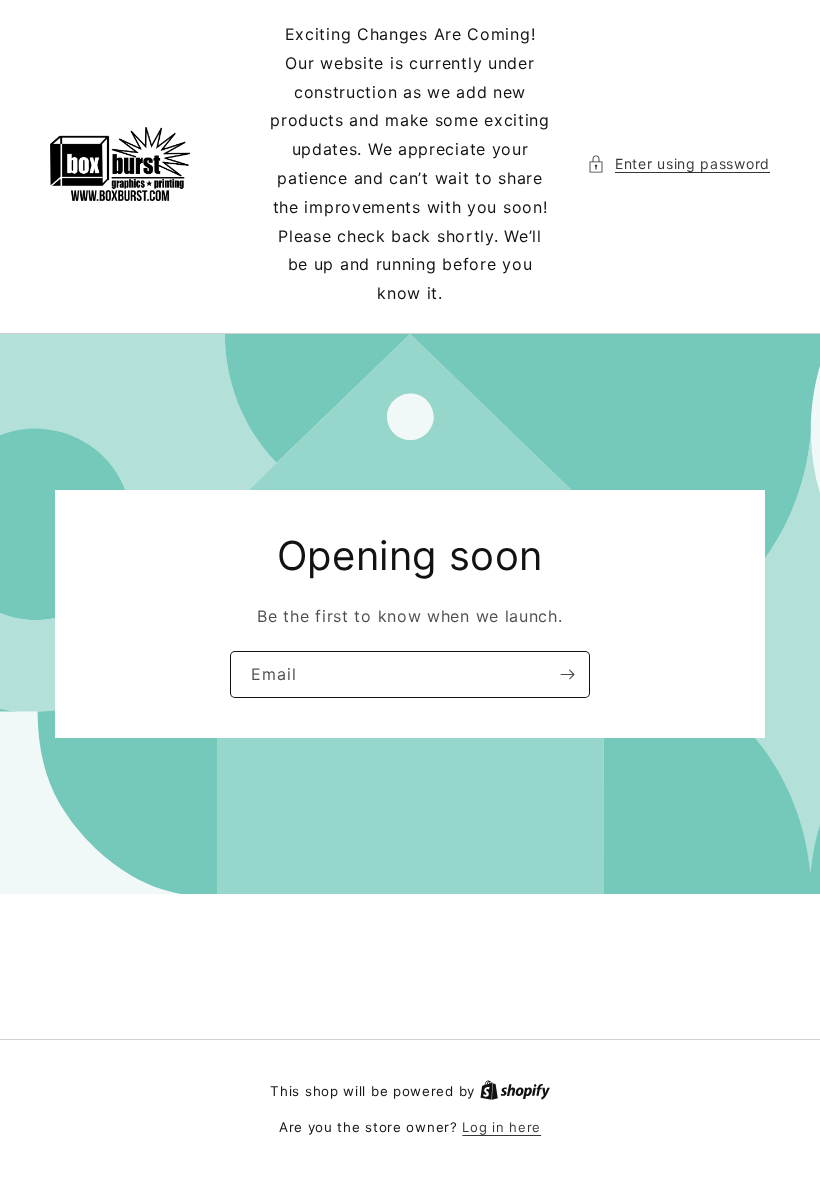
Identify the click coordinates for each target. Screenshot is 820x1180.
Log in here (501, 1127)
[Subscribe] (567, 674)
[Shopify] (515, 1091)
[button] (678, 163)
